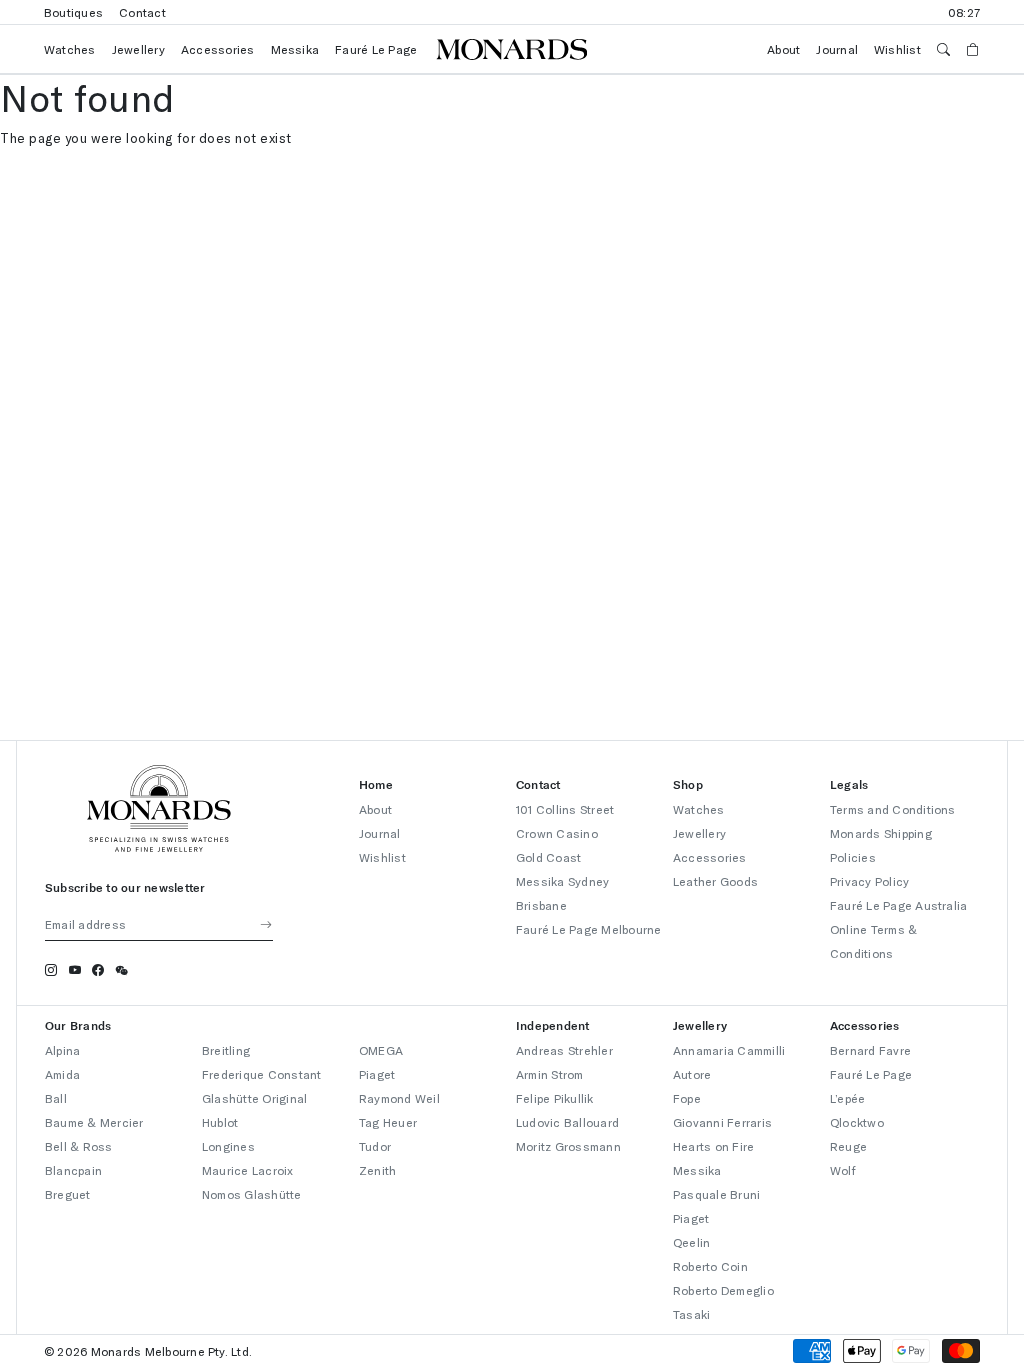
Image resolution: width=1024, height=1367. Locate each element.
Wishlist (897, 49)
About (783, 49)
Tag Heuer (388, 1122)
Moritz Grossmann (568, 1146)
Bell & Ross (79, 1146)
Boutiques (73, 12)
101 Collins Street (565, 809)
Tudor (375, 1146)
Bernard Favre (870, 1050)
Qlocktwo (857, 1122)
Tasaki (691, 1314)
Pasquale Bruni (716, 1194)
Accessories (218, 49)
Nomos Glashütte (252, 1194)
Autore (692, 1074)
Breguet (68, 1194)
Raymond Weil (399, 1098)
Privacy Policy (869, 881)
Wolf (843, 1170)
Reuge (848, 1146)
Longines (228, 1146)
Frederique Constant (262, 1074)
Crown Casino (557, 833)
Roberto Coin (710, 1266)
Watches (70, 49)
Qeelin (691, 1242)
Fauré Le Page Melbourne (589, 929)
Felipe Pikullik (555, 1098)
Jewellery (138, 49)
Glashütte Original (254, 1098)
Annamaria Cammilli (729, 1050)
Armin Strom (550, 1074)
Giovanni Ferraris (722, 1122)
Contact (142, 12)
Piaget (377, 1074)
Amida (62, 1074)
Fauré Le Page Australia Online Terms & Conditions (899, 929)
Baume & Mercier (94, 1122)
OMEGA (381, 1050)
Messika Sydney (562, 881)
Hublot (220, 1122)
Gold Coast (548, 857)
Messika (295, 49)
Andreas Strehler (564, 1050)
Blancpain (73, 1170)
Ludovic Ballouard (567, 1122)
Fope (687, 1098)
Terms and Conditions (893, 809)
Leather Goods (715, 881)
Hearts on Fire (713, 1146)
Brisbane (541, 905)
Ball (56, 1098)
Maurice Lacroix (248, 1170)
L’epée (847, 1098)
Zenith (377, 1170)
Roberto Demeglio (723, 1290)
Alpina (62, 1050)
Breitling (226, 1050)
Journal (837, 49)
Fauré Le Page (376, 49)
